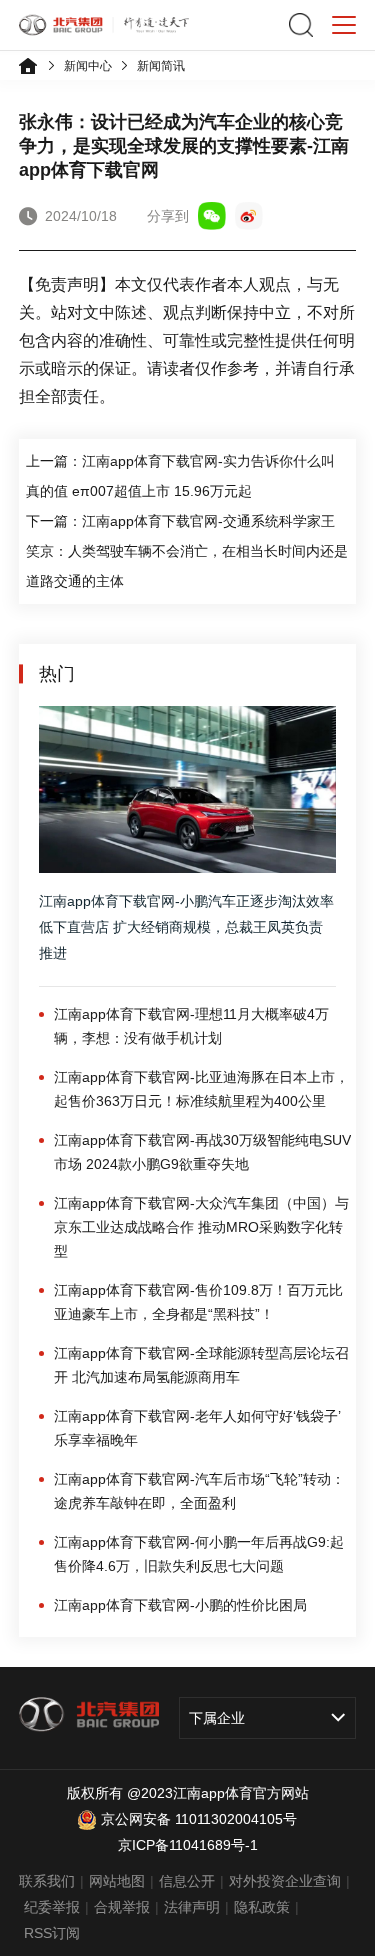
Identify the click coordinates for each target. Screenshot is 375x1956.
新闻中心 (88, 66)
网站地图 (117, 1881)
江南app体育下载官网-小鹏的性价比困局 (180, 1605)
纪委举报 (52, 1907)
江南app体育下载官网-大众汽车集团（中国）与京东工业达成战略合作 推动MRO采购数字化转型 (201, 1227)
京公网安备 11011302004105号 (199, 1819)
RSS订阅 (52, 1933)
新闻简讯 (161, 66)
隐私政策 (262, 1907)
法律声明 (192, 1907)
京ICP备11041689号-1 (188, 1845)
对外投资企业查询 (285, 1881)
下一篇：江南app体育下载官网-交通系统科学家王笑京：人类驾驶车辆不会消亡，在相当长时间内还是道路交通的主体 (187, 551)
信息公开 (187, 1881)
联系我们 (47, 1881)
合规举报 (122, 1907)
